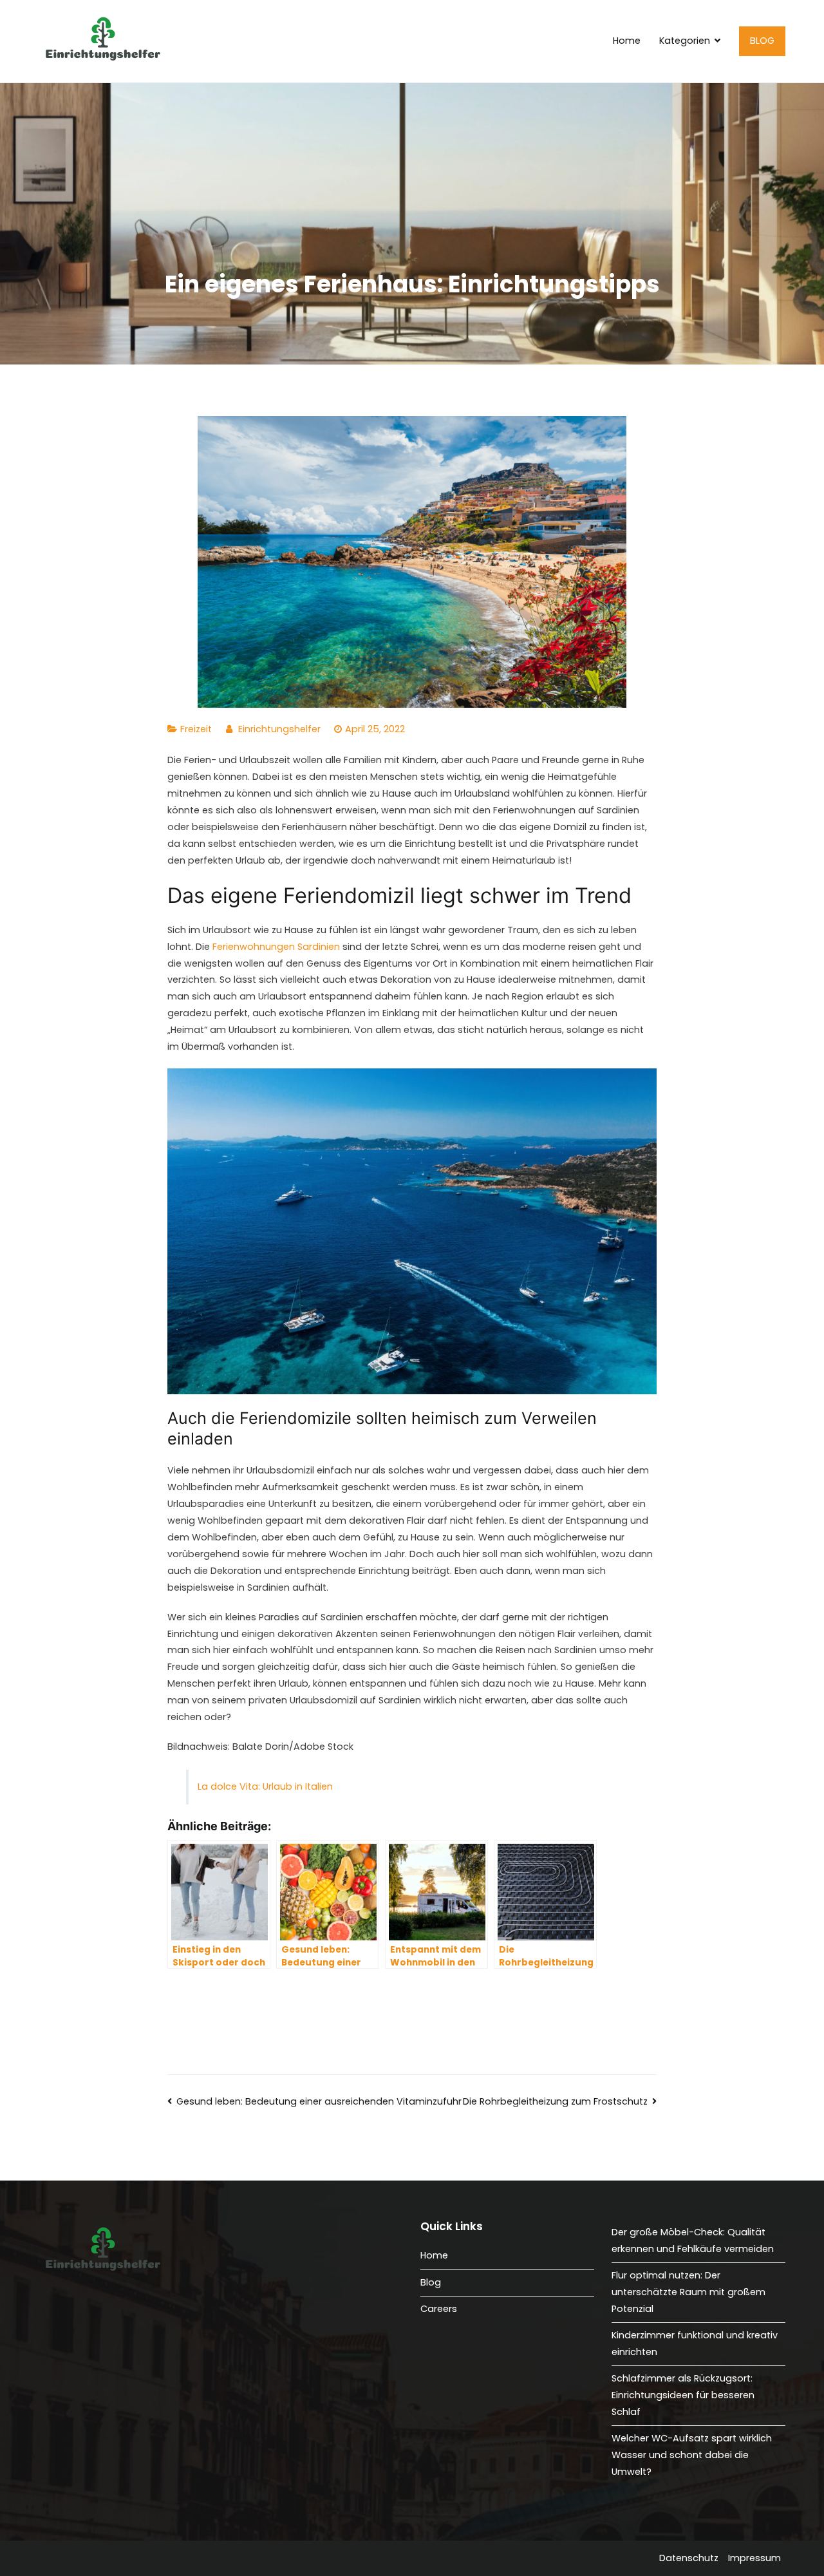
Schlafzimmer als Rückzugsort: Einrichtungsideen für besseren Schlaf (683, 2395)
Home (627, 41)
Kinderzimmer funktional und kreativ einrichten (695, 2344)
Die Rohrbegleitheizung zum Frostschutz (555, 2101)
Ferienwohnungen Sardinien (276, 947)
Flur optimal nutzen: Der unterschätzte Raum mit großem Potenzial (688, 2292)
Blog (431, 2282)
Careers (439, 2309)
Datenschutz (689, 2558)
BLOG (762, 41)
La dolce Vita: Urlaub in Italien (265, 1786)
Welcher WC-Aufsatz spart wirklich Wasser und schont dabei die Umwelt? (692, 2455)
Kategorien (685, 41)
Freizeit (196, 729)
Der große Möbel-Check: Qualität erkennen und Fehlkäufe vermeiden (693, 2240)
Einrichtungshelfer (279, 729)
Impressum (754, 2558)
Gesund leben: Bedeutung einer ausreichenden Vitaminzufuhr (319, 2101)
